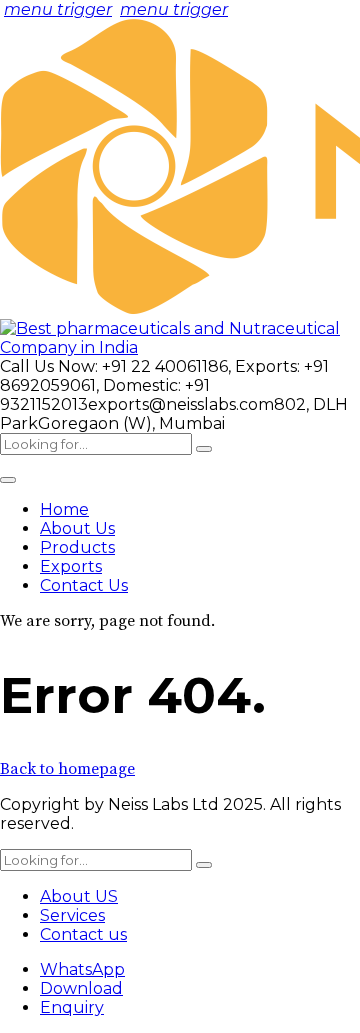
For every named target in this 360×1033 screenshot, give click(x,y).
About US (79, 896)
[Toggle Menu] (8, 480)
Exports (71, 566)
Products (77, 547)
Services (72, 915)
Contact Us (84, 585)
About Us (77, 528)
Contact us (83, 934)
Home (64, 509)
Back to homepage (67, 769)
